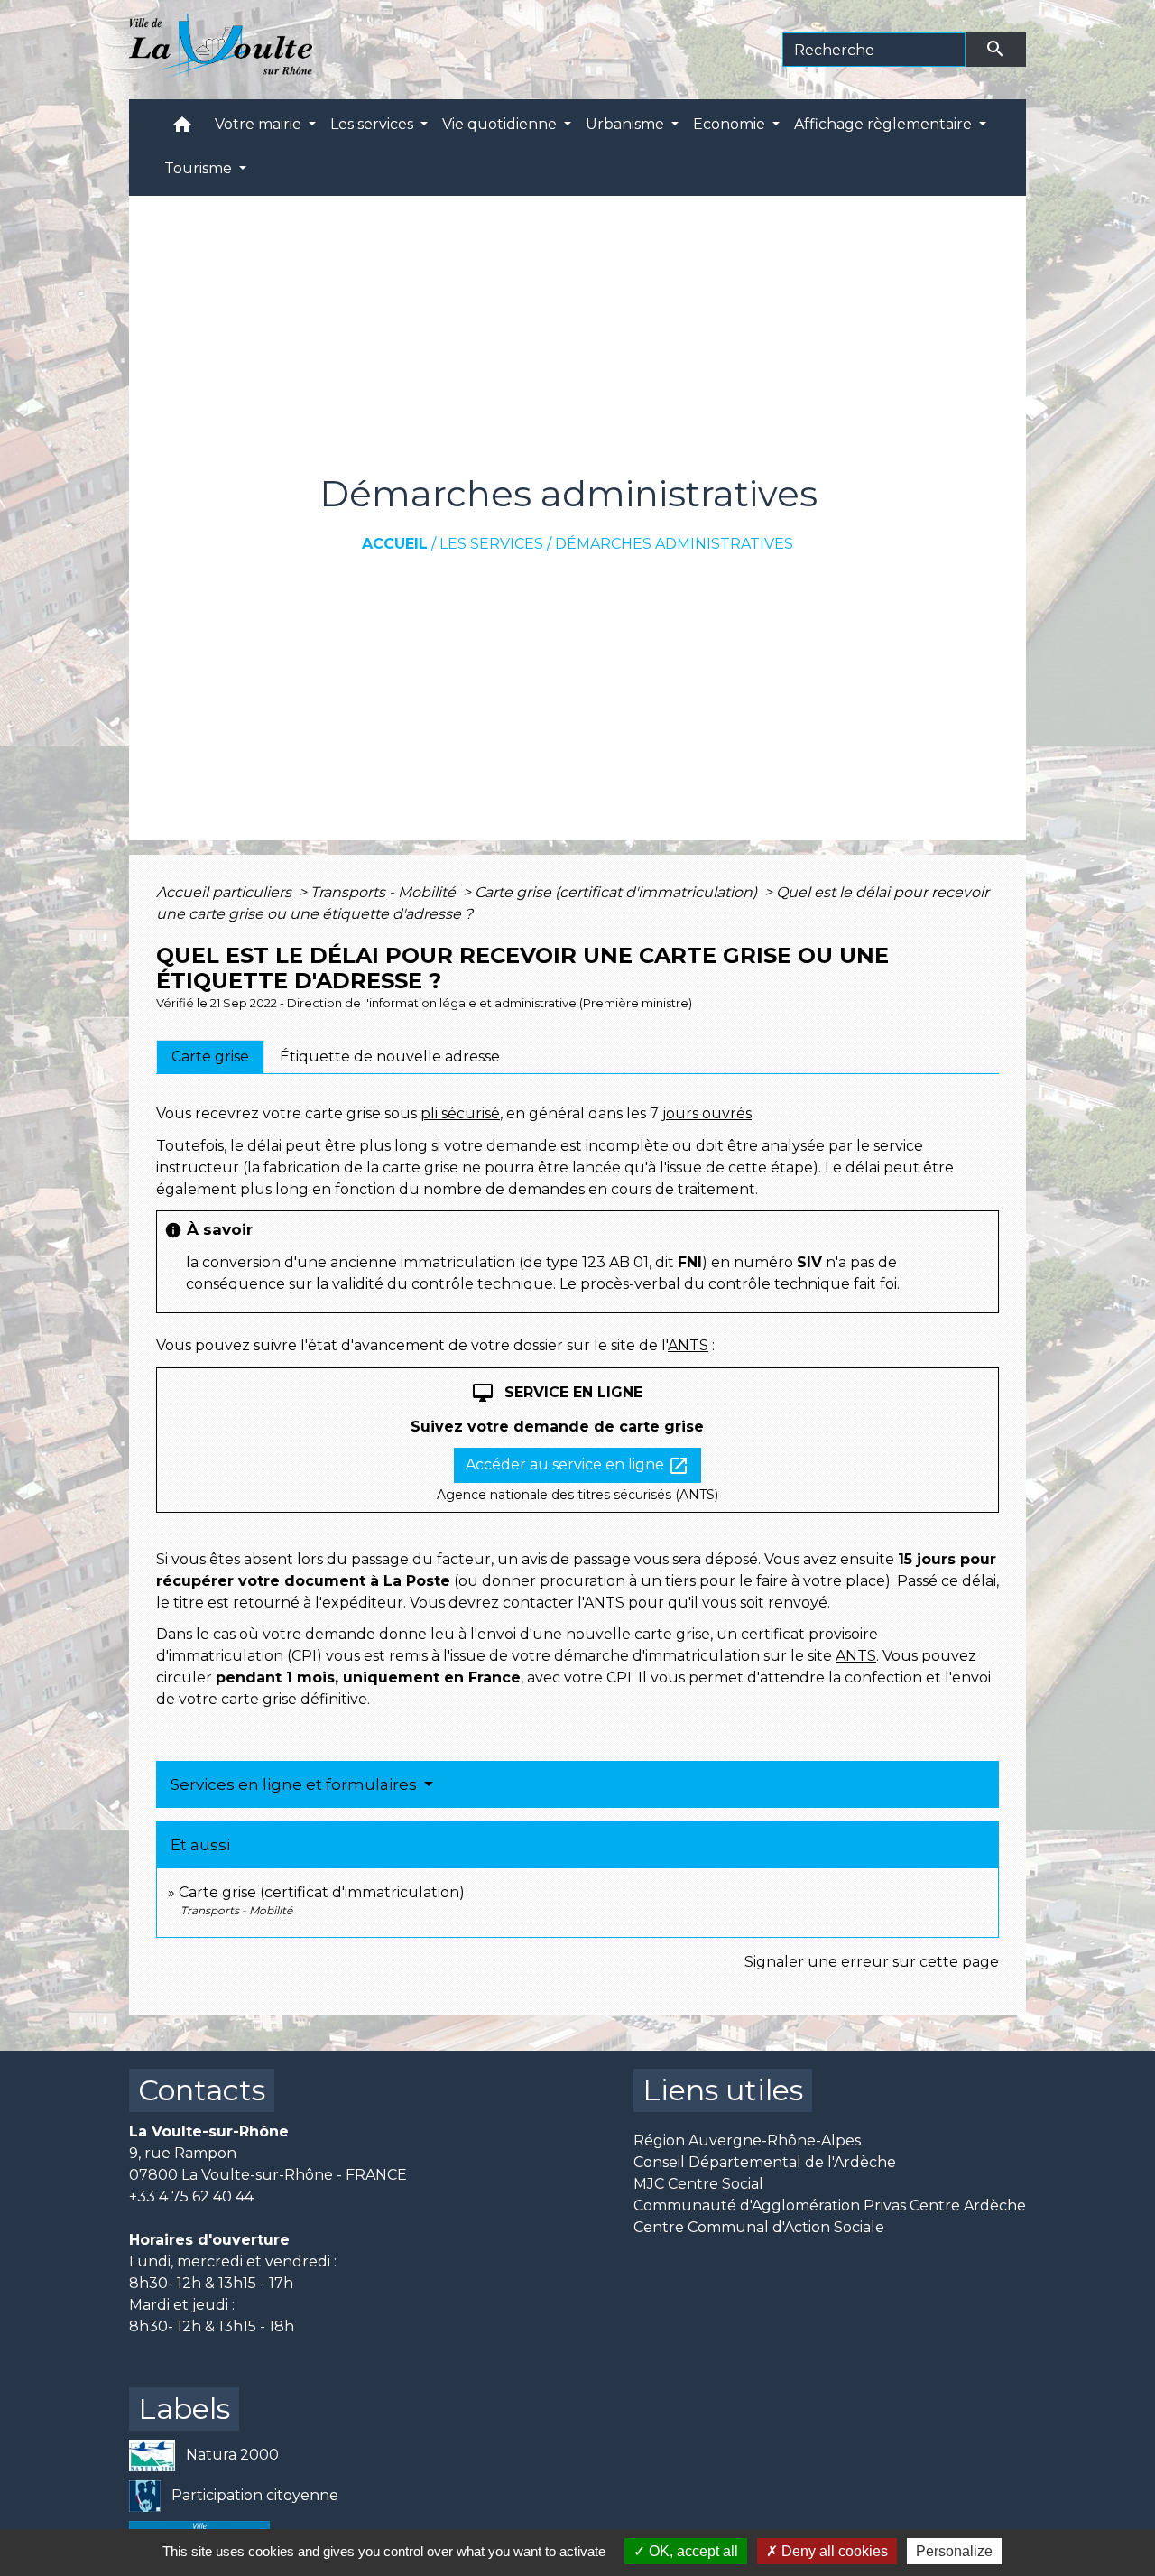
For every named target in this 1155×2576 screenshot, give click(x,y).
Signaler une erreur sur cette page (872, 1962)
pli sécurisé (460, 1113)
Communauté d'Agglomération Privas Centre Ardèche (830, 2205)
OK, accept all (692, 2551)
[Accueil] (221, 50)
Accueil (395, 544)
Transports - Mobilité (385, 892)
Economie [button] (731, 124)
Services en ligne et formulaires (296, 1784)
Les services (491, 544)
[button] (182, 129)
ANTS (688, 1345)
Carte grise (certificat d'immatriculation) (618, 892)
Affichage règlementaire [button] (885, 124)
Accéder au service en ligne (577, 1466)
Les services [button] (374, 124)
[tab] (210, 1057)
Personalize (954, 2551)
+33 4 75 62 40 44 (191, 2196)
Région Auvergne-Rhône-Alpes (747, 2140)
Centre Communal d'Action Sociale (759, 2227)
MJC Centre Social (698, 2184)
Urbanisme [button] (627, 124)
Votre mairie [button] (260, 124)
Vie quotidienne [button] (501, 124)
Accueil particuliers (226, 892)
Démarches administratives (674, 544)
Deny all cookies (833, 2551)
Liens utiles (723, 2090)
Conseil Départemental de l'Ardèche (765, 2162)
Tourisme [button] (200, 168)
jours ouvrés (707, 1113)
